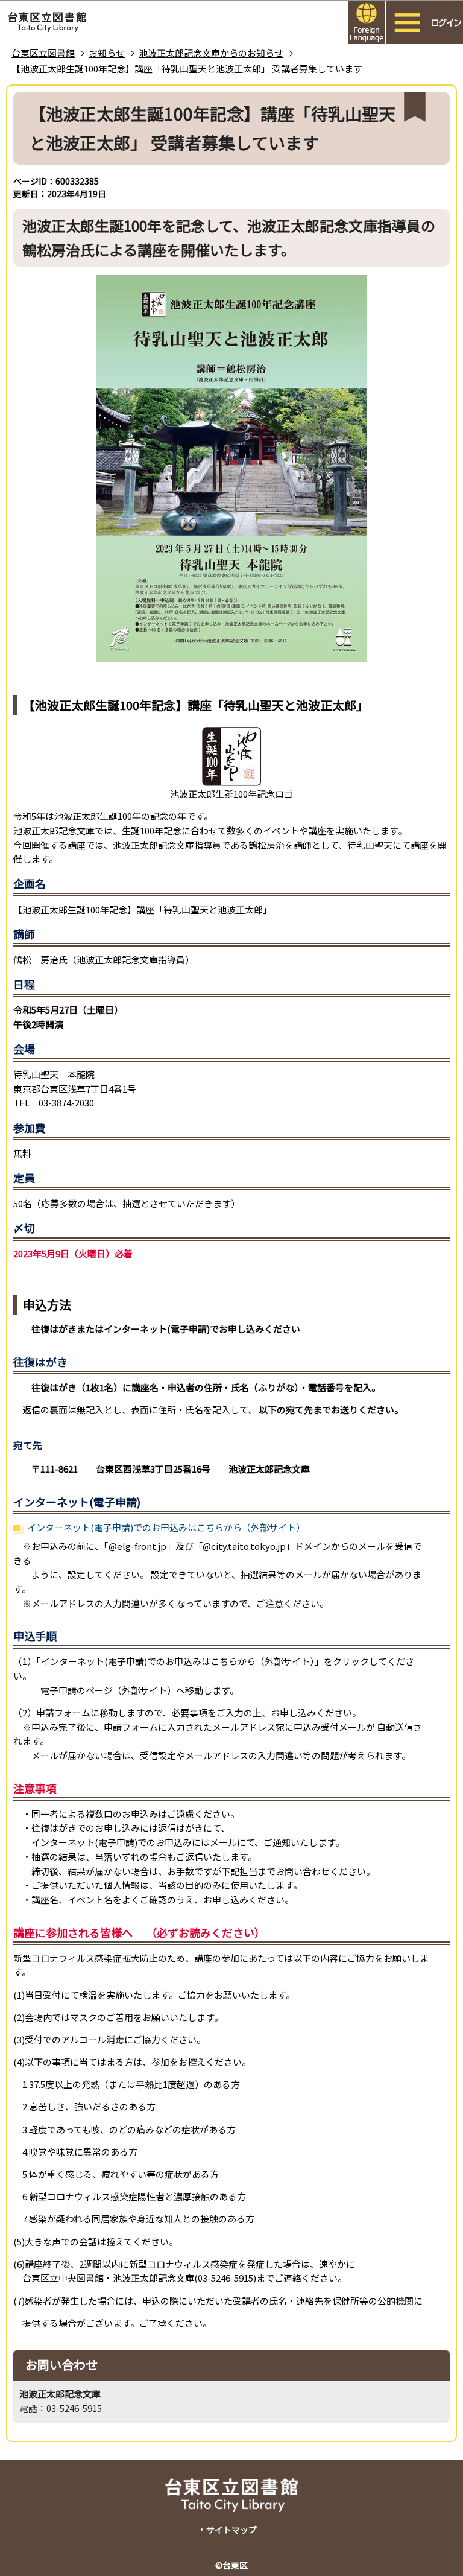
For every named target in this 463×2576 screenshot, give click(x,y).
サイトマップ (231, 2530)
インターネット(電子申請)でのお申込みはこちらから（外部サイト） (166, 1527)
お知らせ (107, 53)
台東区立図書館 (43, 53)
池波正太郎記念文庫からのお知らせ (211, 53)
